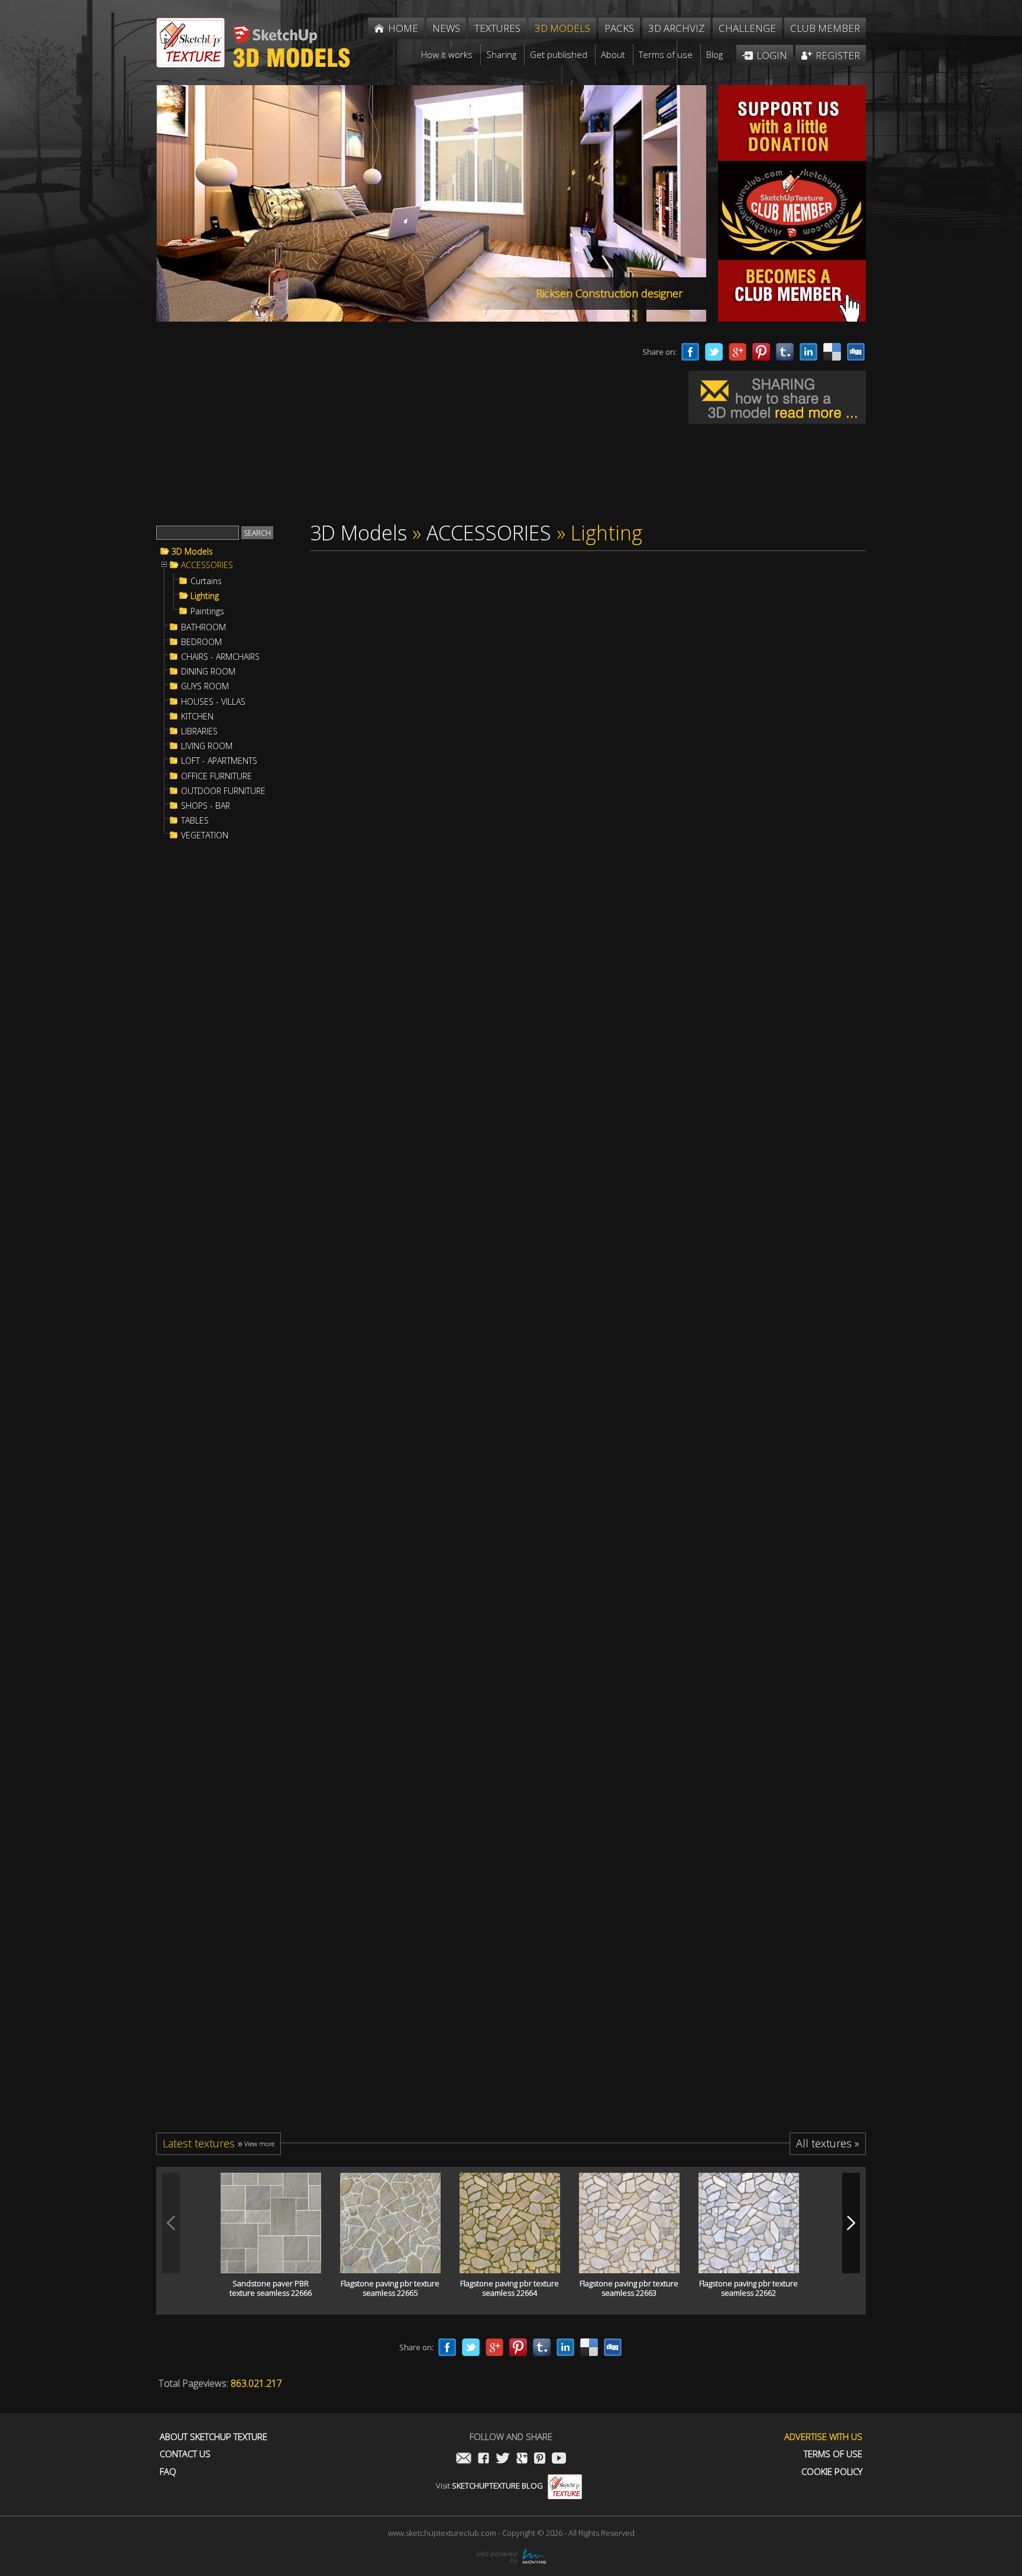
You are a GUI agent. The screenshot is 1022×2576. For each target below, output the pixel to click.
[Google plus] (738, 352)
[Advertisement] (375, 425)
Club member (825, 28)
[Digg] (856, 352)
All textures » (828, 2143)
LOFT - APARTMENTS (219, 761)
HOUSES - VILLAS (213, 702)
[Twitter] (714, 352)
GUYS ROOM (205, 686)
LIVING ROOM (207, 746)
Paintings (207, 611)
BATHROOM (203, 627)
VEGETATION (205, 835)
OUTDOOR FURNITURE (223, 791)
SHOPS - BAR (206, 806)
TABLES (195, 821)
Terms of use (833, 2454)
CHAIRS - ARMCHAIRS (220, 657)
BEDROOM (201, 642)
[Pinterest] (761, 352)
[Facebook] (690, 352)
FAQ (168, 2472)
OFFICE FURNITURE (216, 776)
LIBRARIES (199, 731)
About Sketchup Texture (214, 2437)
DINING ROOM (208, 672)
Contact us (185, 2454)
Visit (489, 2486)
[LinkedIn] (808, 352)
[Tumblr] (785, 352)
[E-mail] (464, 2459)
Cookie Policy (832, 2472)
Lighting (205, 596)
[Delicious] (832, 352)
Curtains (206, 581)
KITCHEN (197, 717)
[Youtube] (559, 2459)
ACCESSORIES (207, 565)
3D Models (192, 552)
